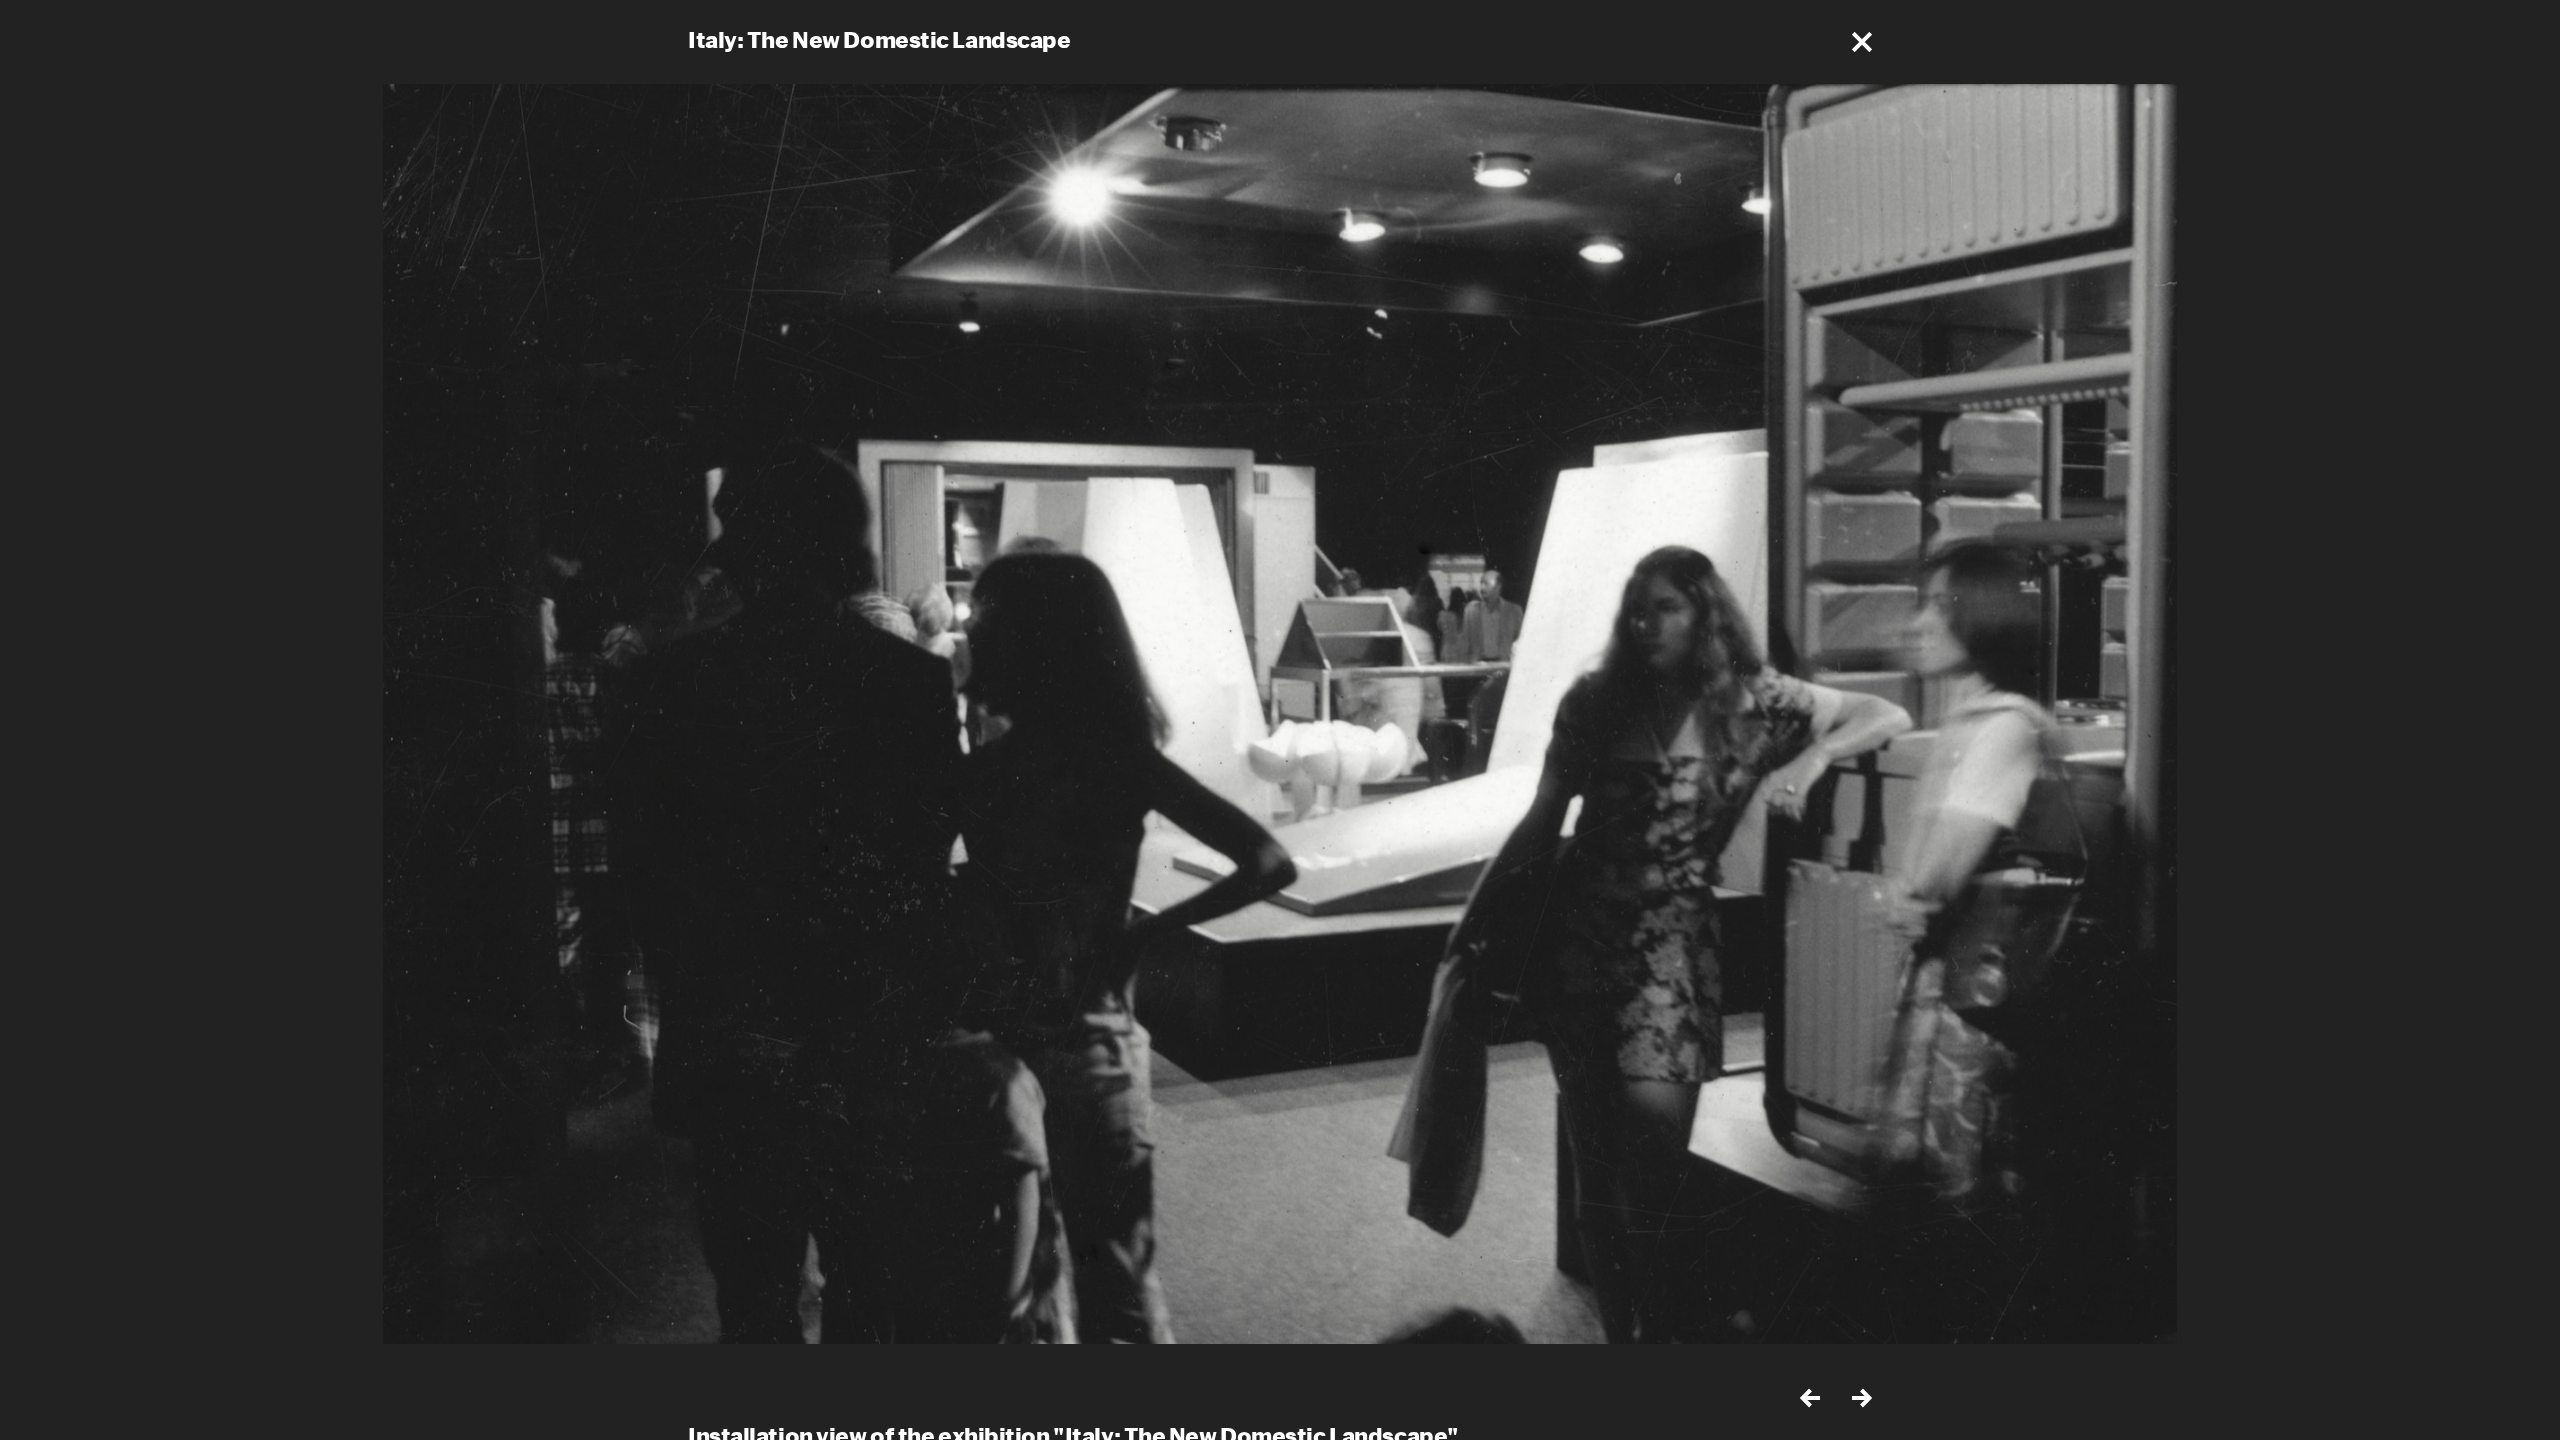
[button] (1862, 42)
